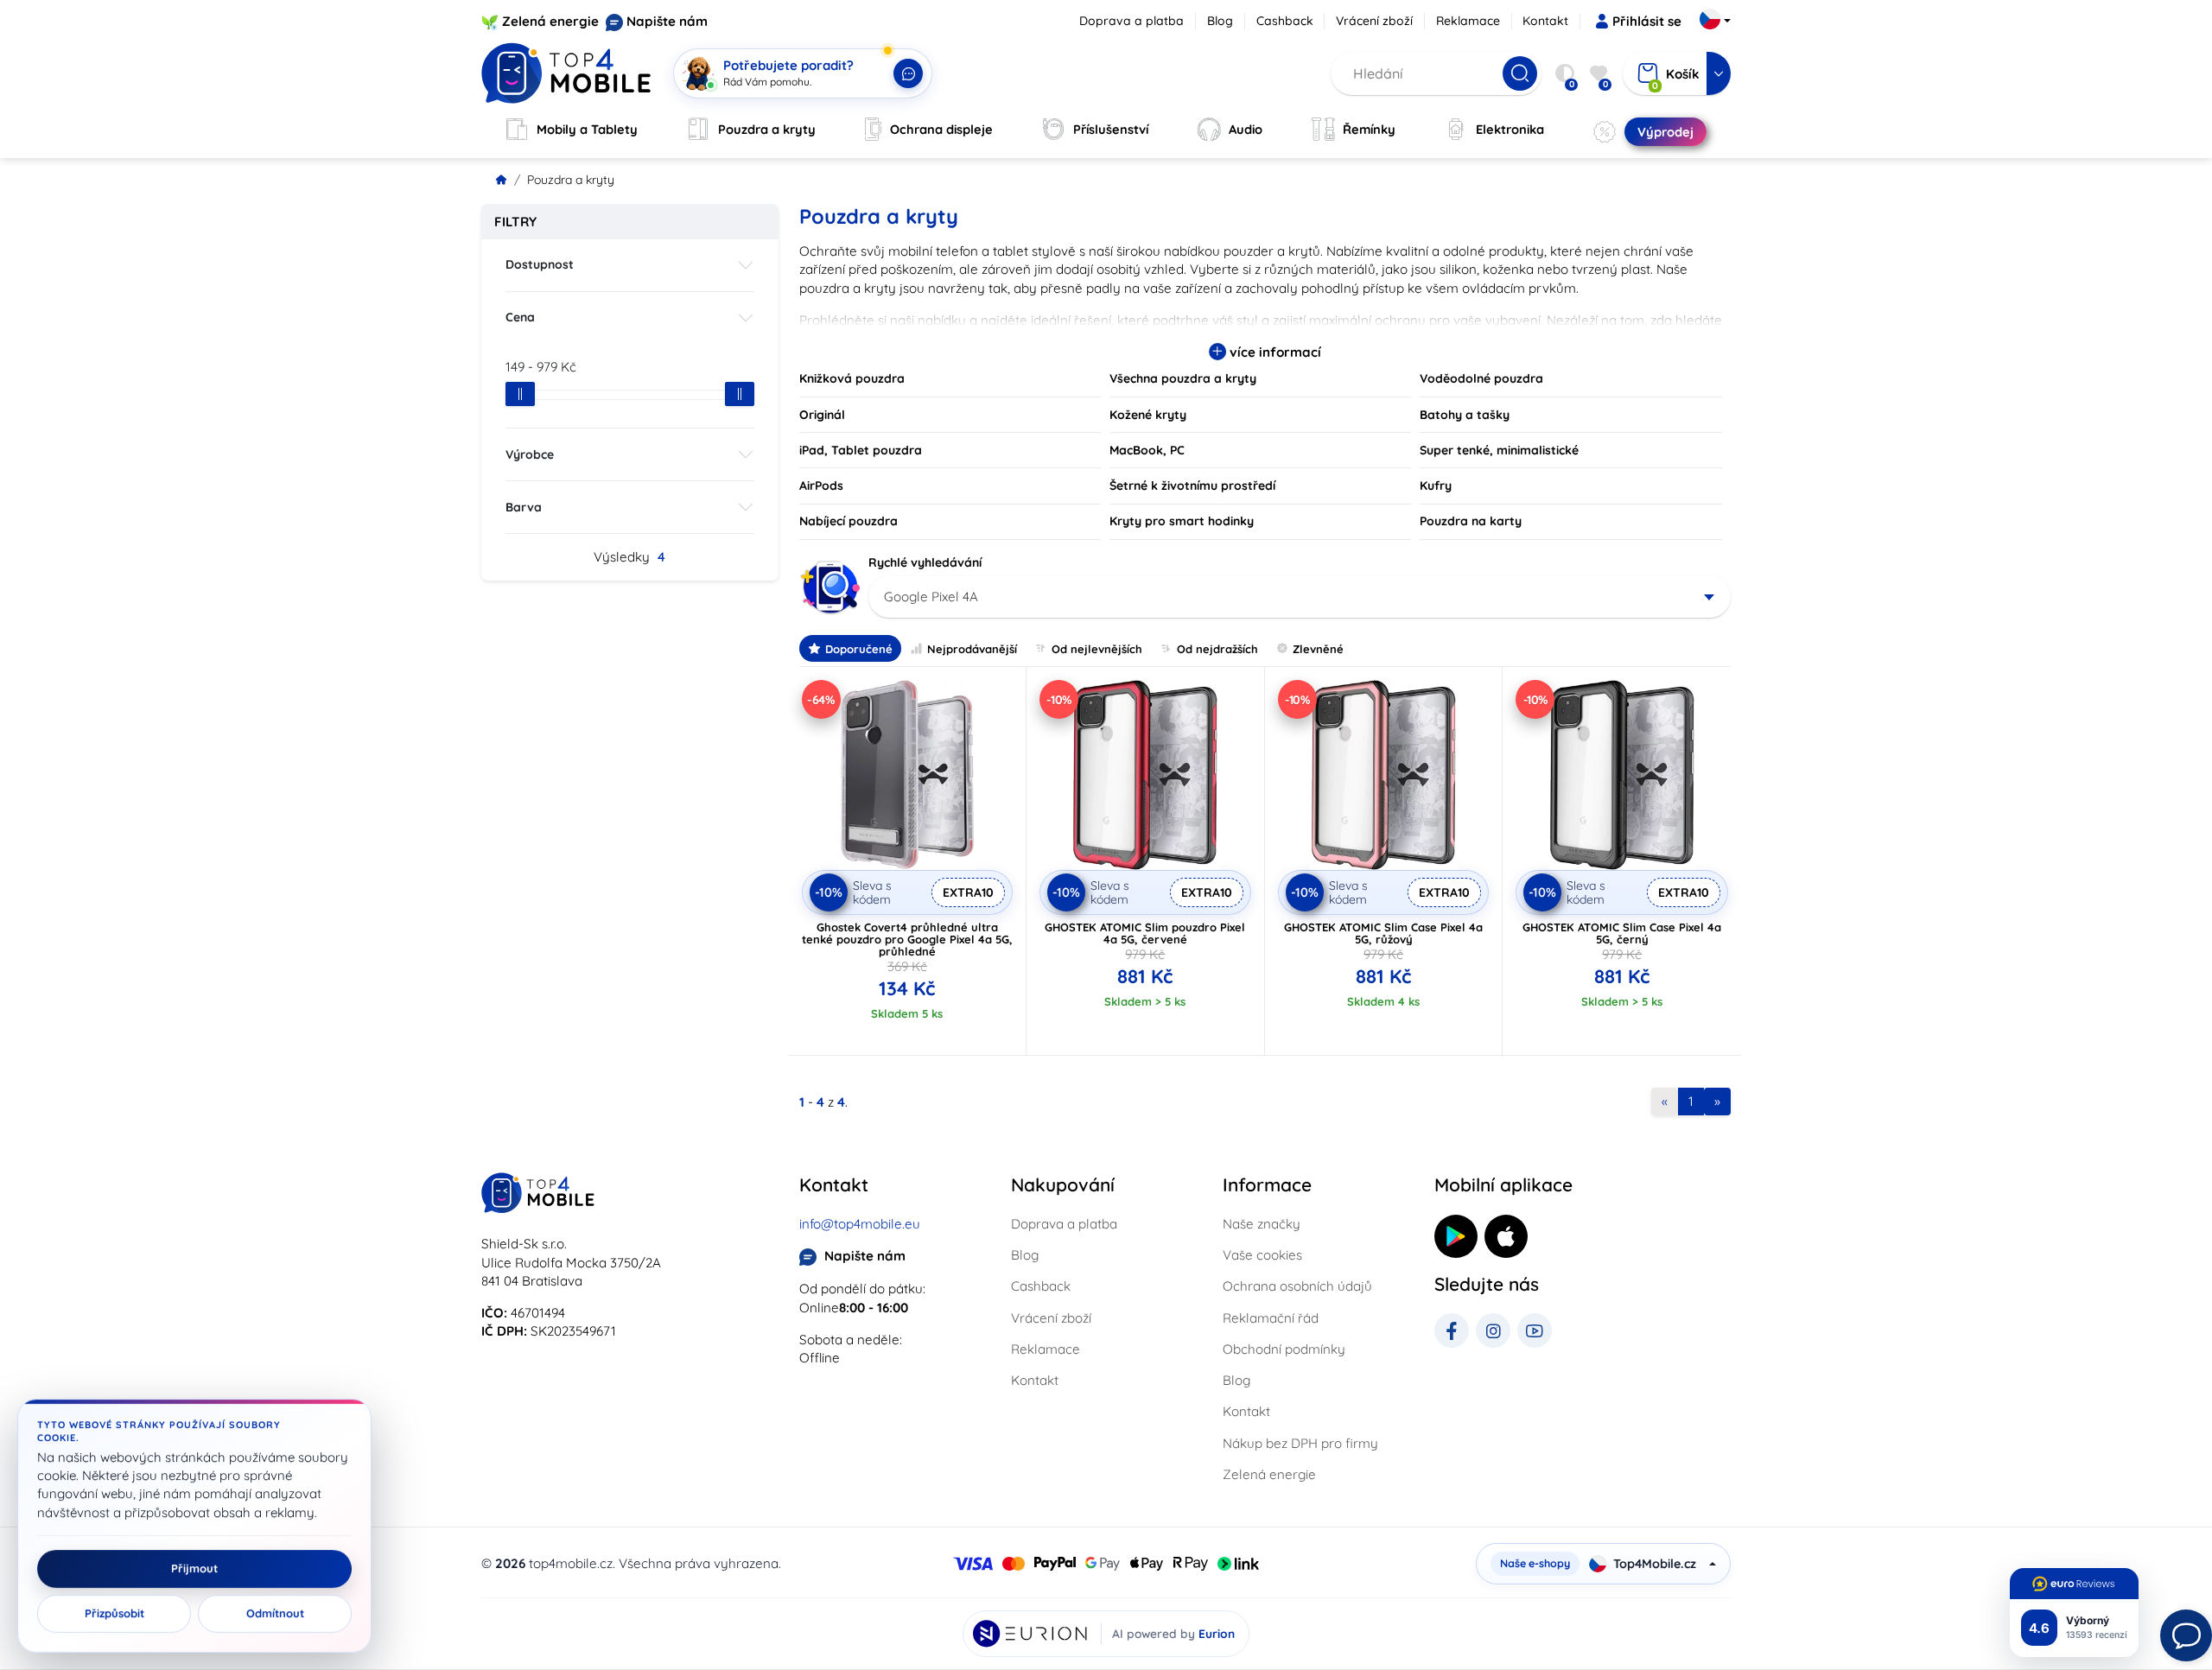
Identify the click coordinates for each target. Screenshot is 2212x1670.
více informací (1274, 352)
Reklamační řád (1271, 1318)
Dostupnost (540, 264)
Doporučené (859, 649)
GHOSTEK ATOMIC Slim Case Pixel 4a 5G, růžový (1383, 933)
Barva (524, 507)
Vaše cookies (1262, 1255)
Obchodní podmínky (1284, 1349)
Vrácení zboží (1374, 21)
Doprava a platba (1131, 21)
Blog (1220, 21)
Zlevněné (1318, 649)
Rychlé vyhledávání (925, 562)
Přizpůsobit (114, 1614)
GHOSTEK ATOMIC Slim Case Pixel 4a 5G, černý (1622, 933)
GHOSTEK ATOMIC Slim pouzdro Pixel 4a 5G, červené (1145, 933)
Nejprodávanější (972, 649)
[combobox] (1300, 597)
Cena (520, 317)
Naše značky (1262, 1224)
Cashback (1285, 21)
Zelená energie (550, 21)
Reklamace (1468, 21)
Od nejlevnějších (1097, 649)
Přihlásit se (1647, 21)
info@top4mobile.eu (860, 1224)
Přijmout (194, 1569)
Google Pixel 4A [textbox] (931, 597)
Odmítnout (275, 1614)
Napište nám (667, 21)
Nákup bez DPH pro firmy (1300, 1443)
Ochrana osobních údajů (1297, 1286)
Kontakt (1545, 21)
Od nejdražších (1217, 649)
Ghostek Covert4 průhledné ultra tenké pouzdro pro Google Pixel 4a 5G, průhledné (907, 939)
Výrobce (530, 454)
